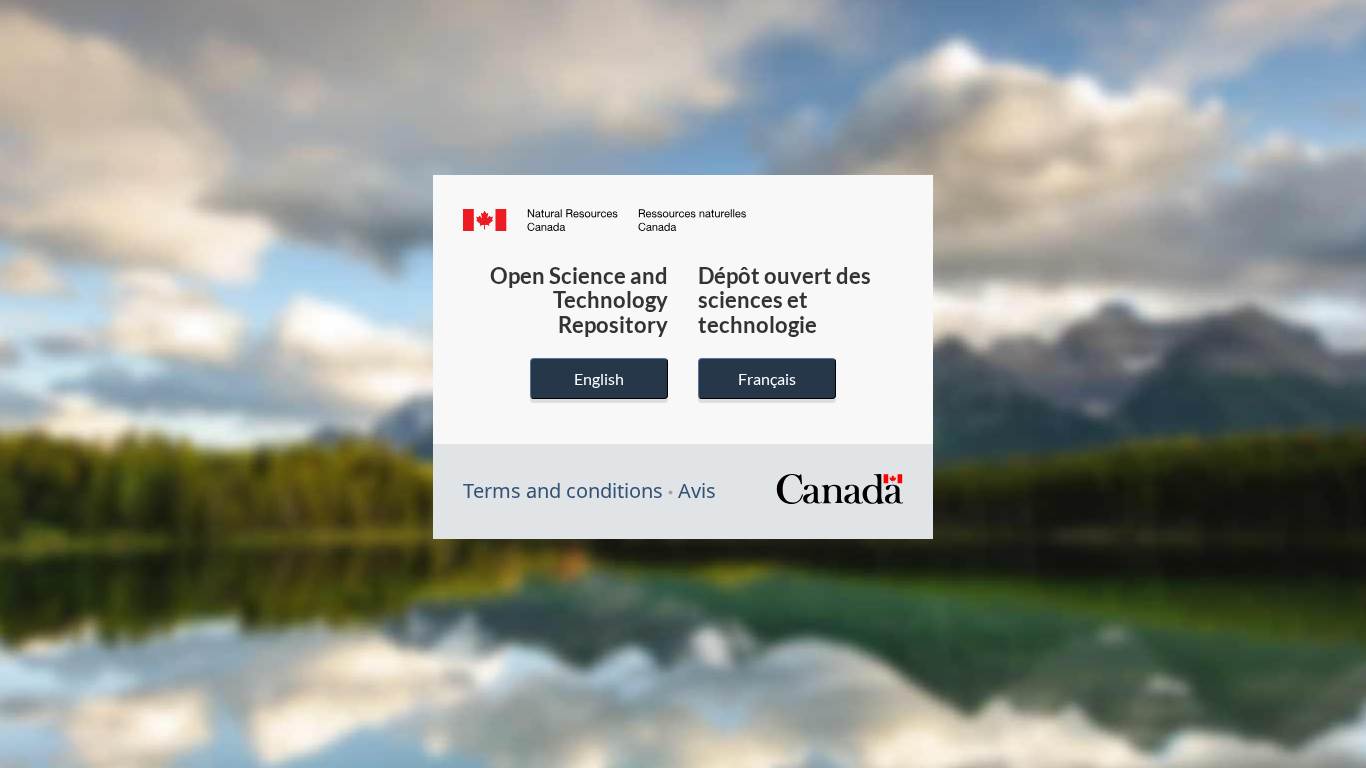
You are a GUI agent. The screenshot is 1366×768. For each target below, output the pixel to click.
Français (767, 378)
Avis (697, 490)
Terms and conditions (563, 490)
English (599, 378)
